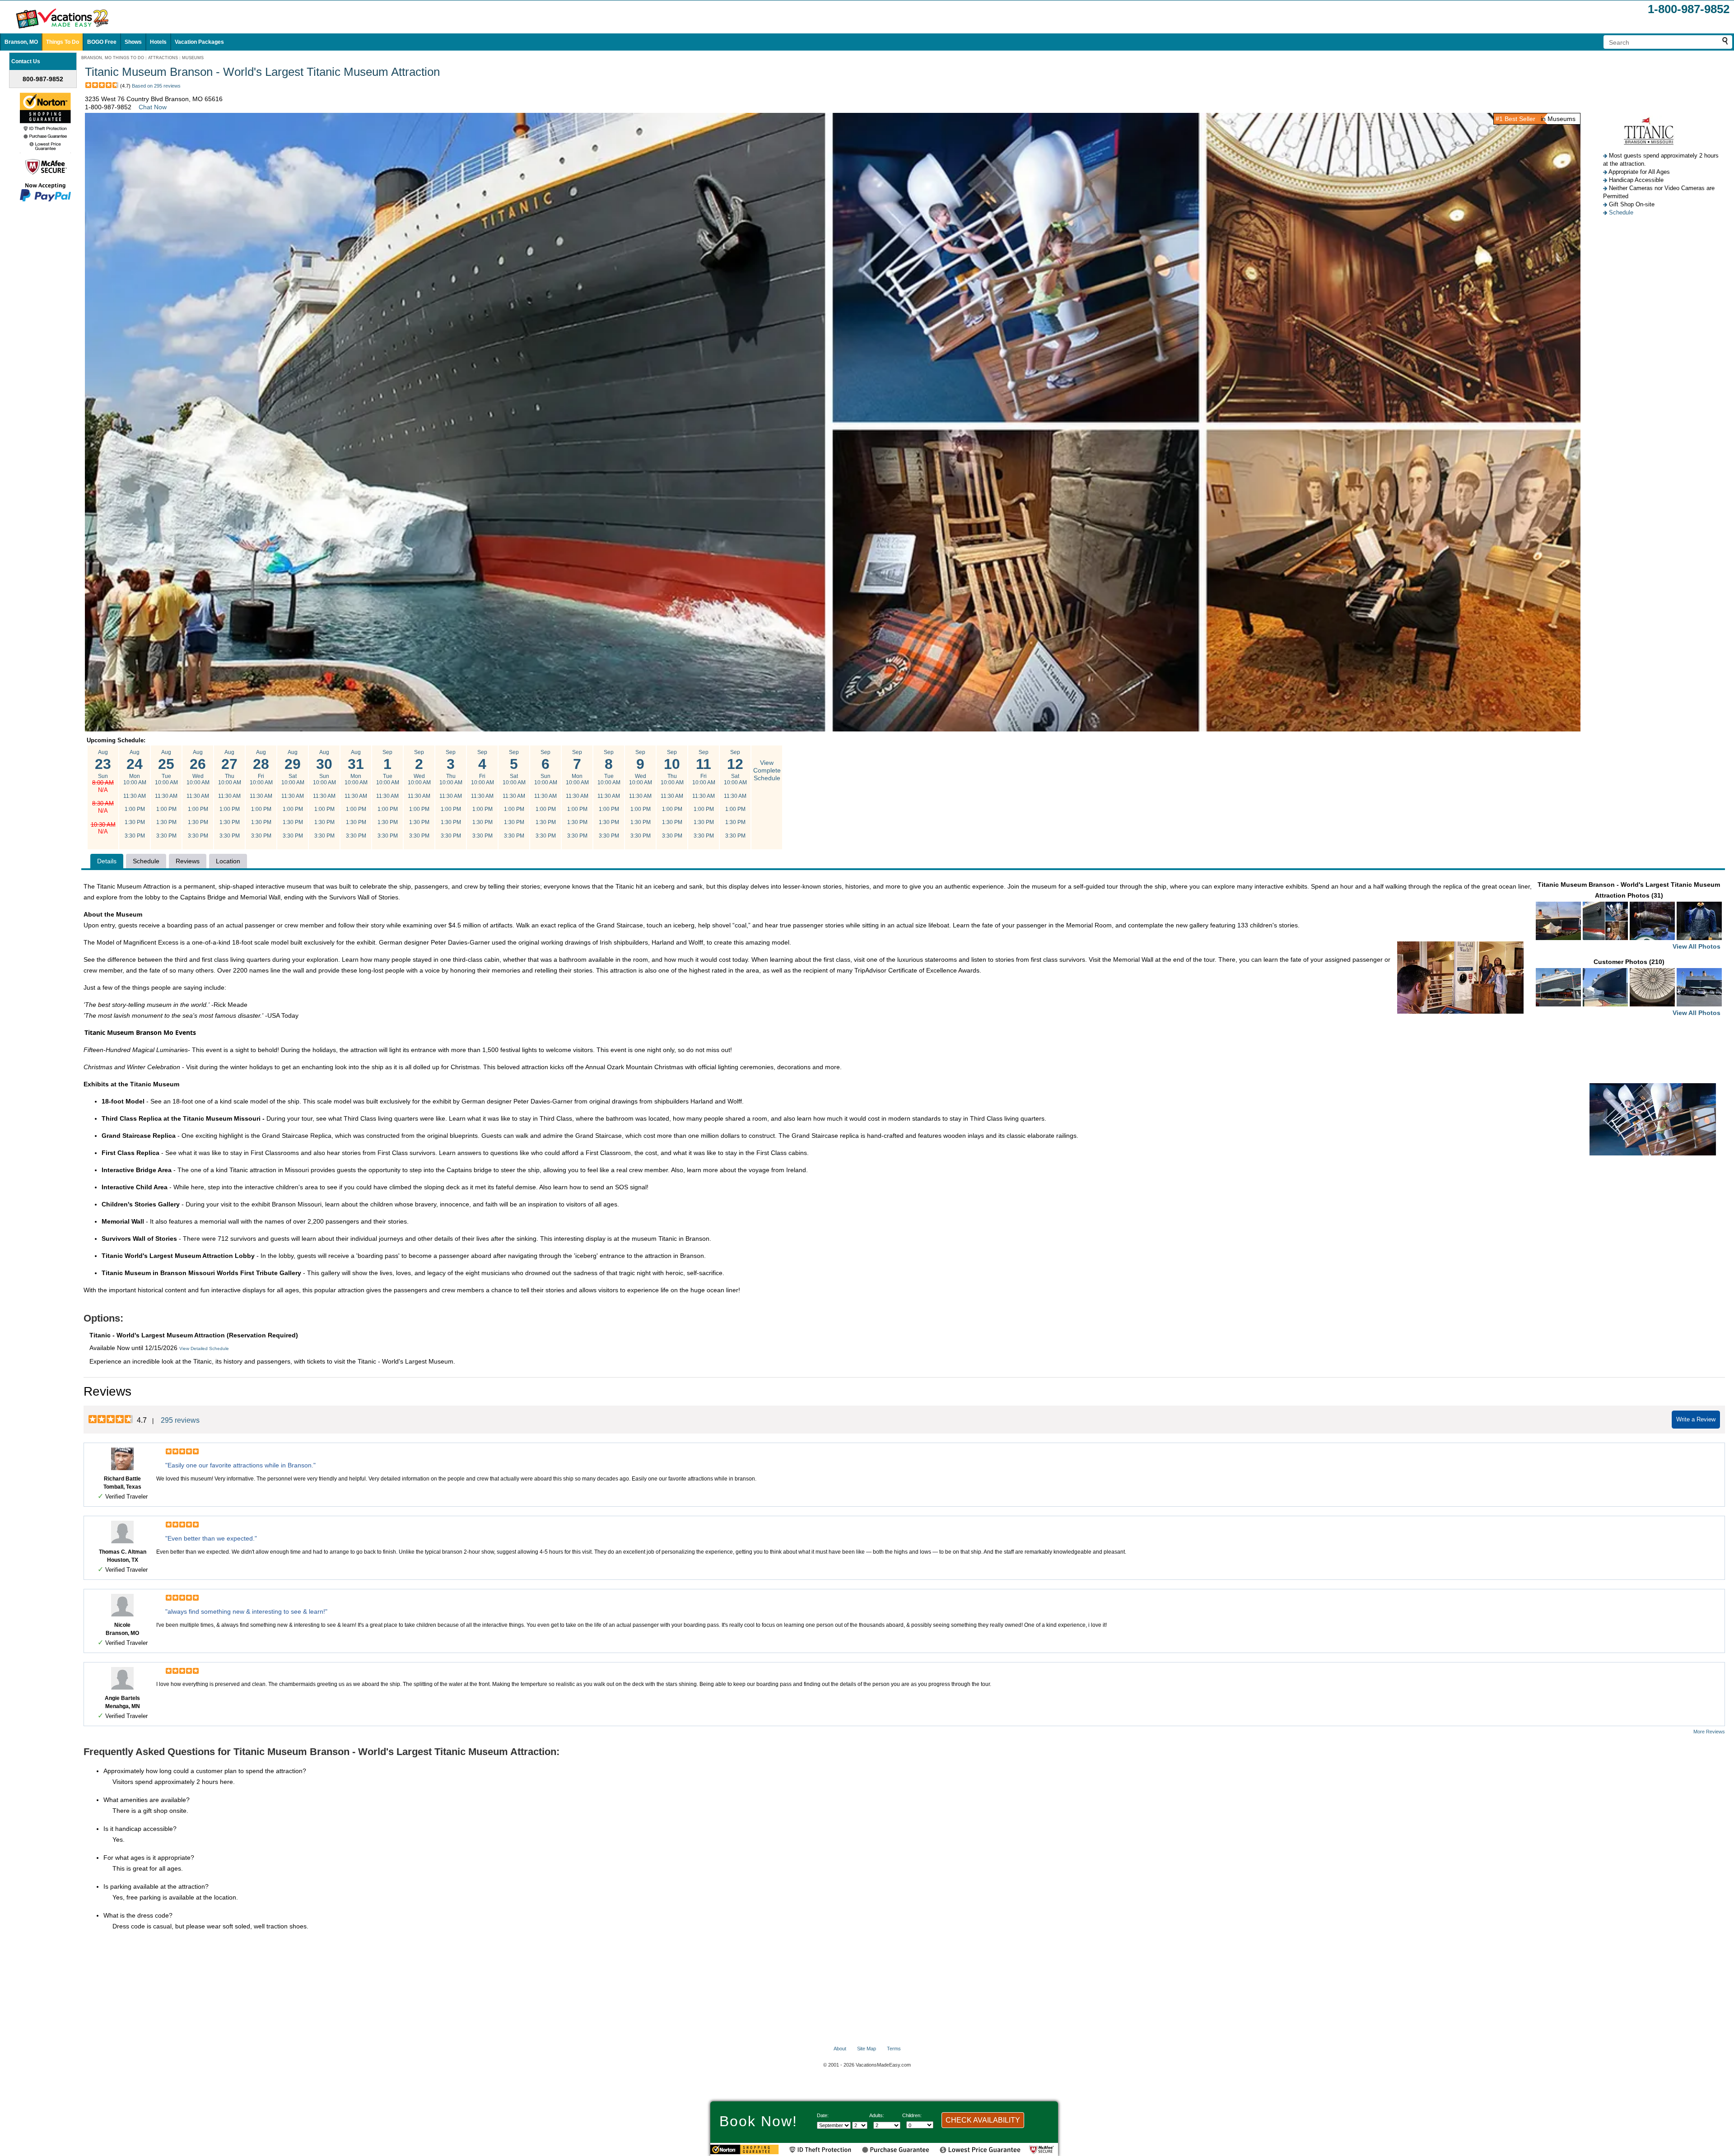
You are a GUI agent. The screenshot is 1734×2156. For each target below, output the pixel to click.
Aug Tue (166, 794)
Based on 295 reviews (156, 86)
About (840, 2049)
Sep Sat (514, 794)
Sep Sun (546, 794)
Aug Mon (135, 794)
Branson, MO (21, 42)
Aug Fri (261, 794)
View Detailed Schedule (204, 1348)
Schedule (1621, 212)
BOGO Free (102, 42)
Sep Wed (419, 794)
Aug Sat (293, 794)
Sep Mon (577, 794)
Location (228, 861)
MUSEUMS (193, 58)
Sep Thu (451, 794)
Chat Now (153, 107)
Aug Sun (103, 792)
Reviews (188, 861)
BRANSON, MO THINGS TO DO (113, 58)
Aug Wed (198, 794)
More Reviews (1709, 1732)
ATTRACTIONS (163, 58)
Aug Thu (230, 794)
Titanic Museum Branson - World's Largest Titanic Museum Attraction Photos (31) (1629, 915)
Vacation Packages (199, 42)
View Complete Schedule (767, 770)
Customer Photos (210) (1657, 987)
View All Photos (1697, 946)
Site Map (867, 2049)
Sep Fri (482, 794)
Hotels (158, 42)
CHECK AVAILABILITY (983, 2120)
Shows (133, 42)
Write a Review (1696, 1419)
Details (107, 861)
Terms (894, 2049)
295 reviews (180, 1420)
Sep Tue (388, 794)
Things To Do (63, 42)
